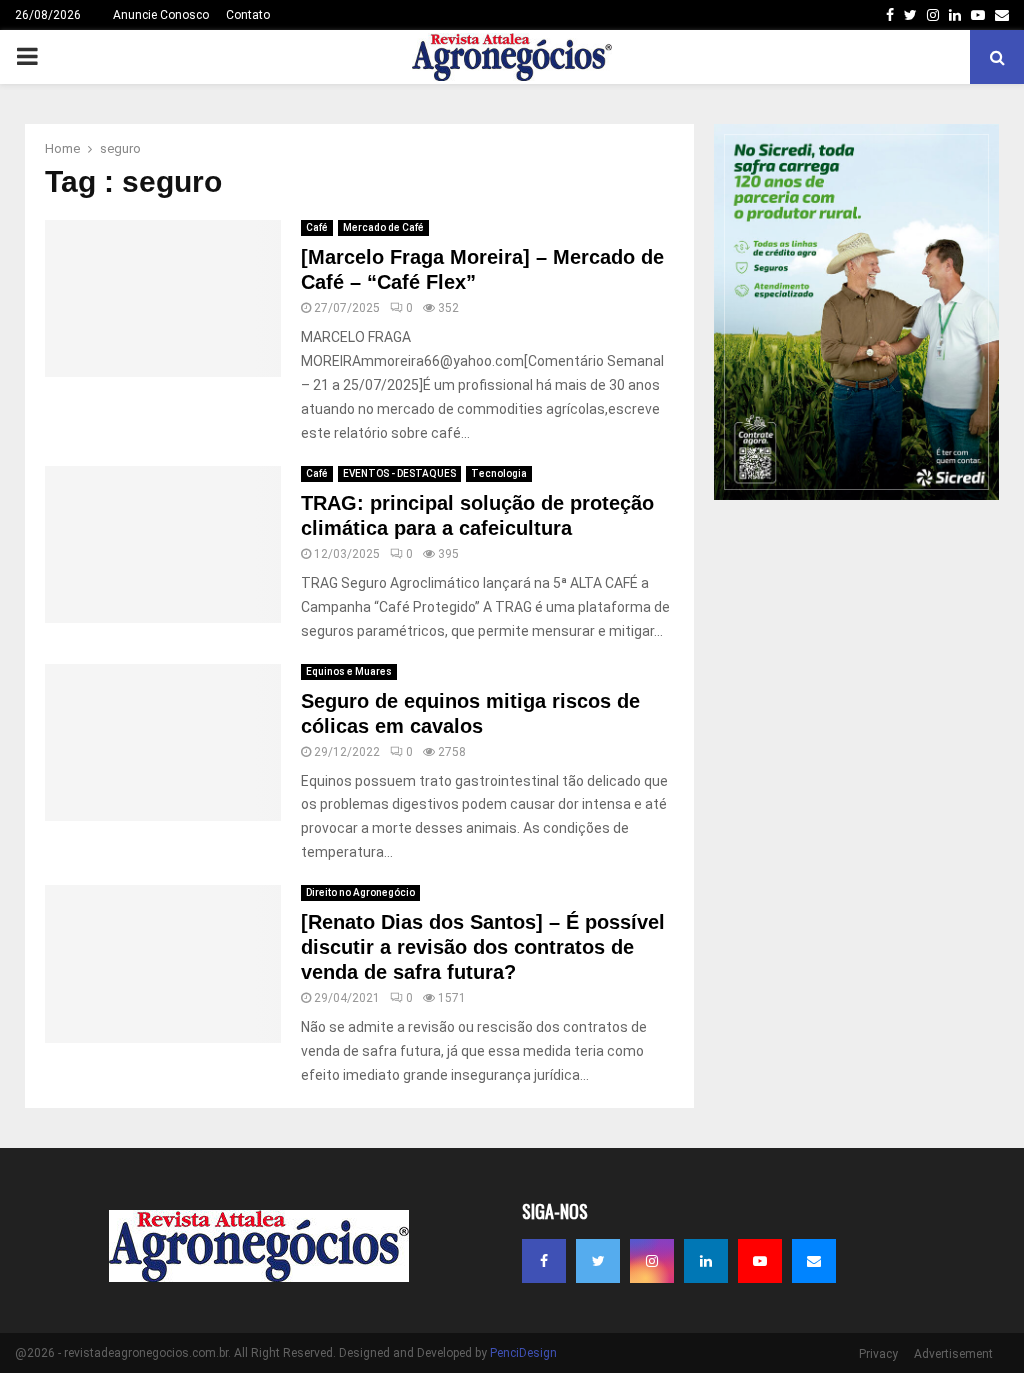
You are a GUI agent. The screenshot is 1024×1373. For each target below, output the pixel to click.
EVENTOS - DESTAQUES (399, 473)
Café (317, 227)
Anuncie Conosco (161, 15)
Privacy (878, 1354)
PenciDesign (523, 1353)
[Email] (814, 1261)
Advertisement (953, 1354)
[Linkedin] (706, 1261)
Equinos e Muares (349, 671)
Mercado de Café (383, 227)
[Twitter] (598, 1261)
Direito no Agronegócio (360, 892)
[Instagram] (652, 1261)
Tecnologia (499, 473)
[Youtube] (760, 1261)
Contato (248, 15)
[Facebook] (544, 1261)
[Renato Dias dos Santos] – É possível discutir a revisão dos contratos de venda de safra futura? (483, 947)
